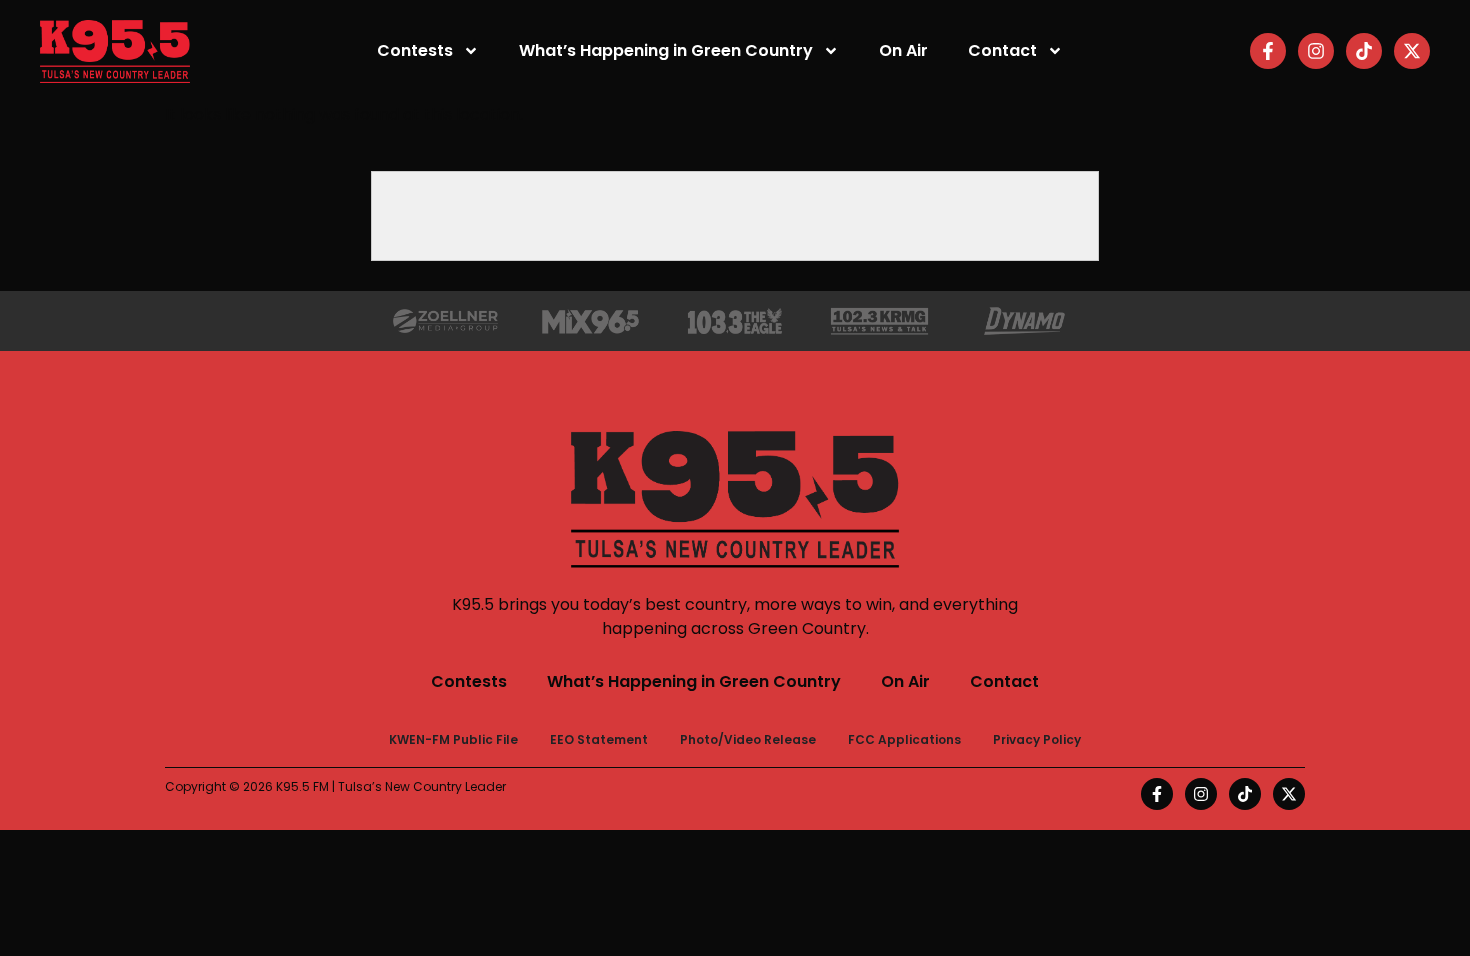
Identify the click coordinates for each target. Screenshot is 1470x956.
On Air (903, 50)
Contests (415, 50)
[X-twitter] (1412, 51)
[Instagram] (1316, 51)
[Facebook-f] (1268, 51)
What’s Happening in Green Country (666, 50)
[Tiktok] (1364, 51)
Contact (1002, 50)
